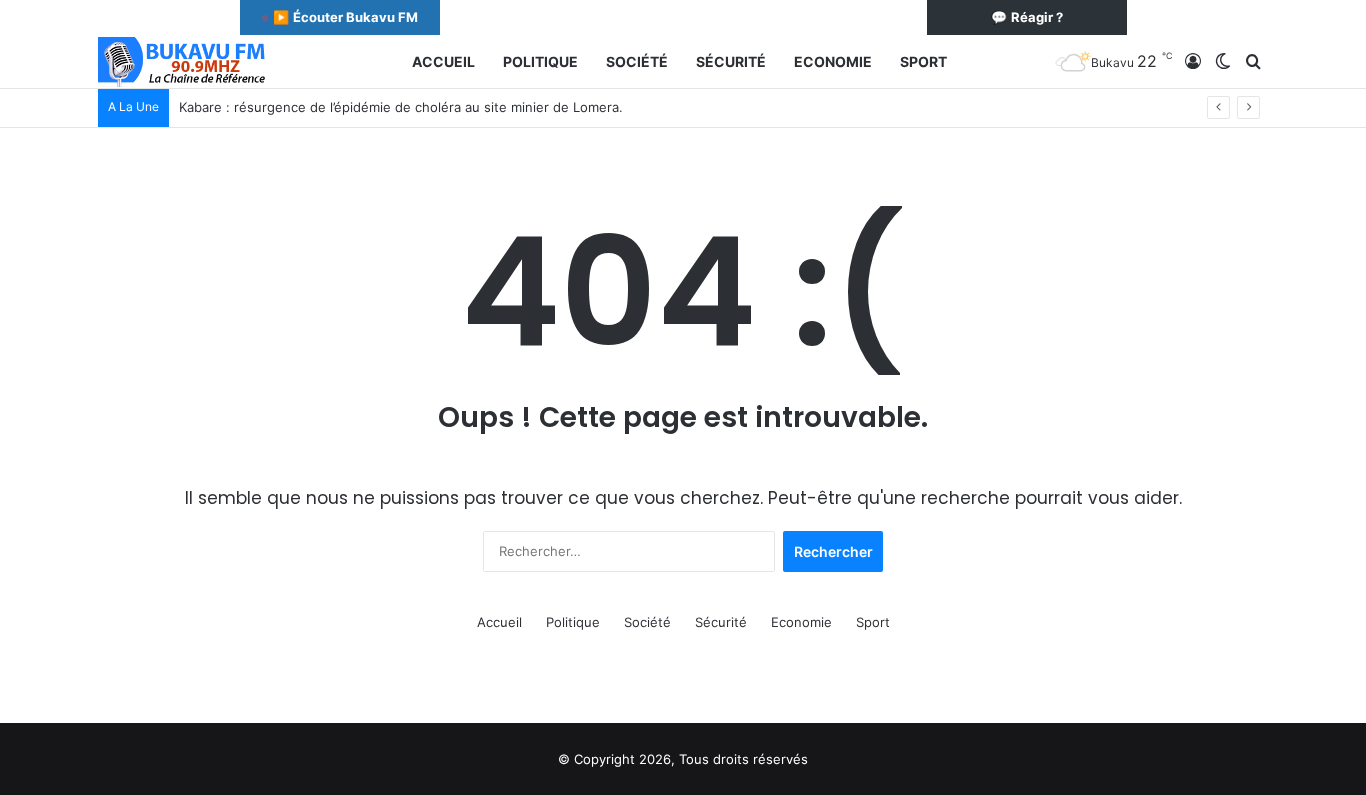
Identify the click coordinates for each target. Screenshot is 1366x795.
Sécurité (731, 61)
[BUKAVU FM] (183, 62)
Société (637, 61)
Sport (923, 61)
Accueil (443, 61)
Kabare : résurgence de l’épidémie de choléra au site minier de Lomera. (401, 107)
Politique (540, 61)
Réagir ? (1027, 17)
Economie (833, 61)
